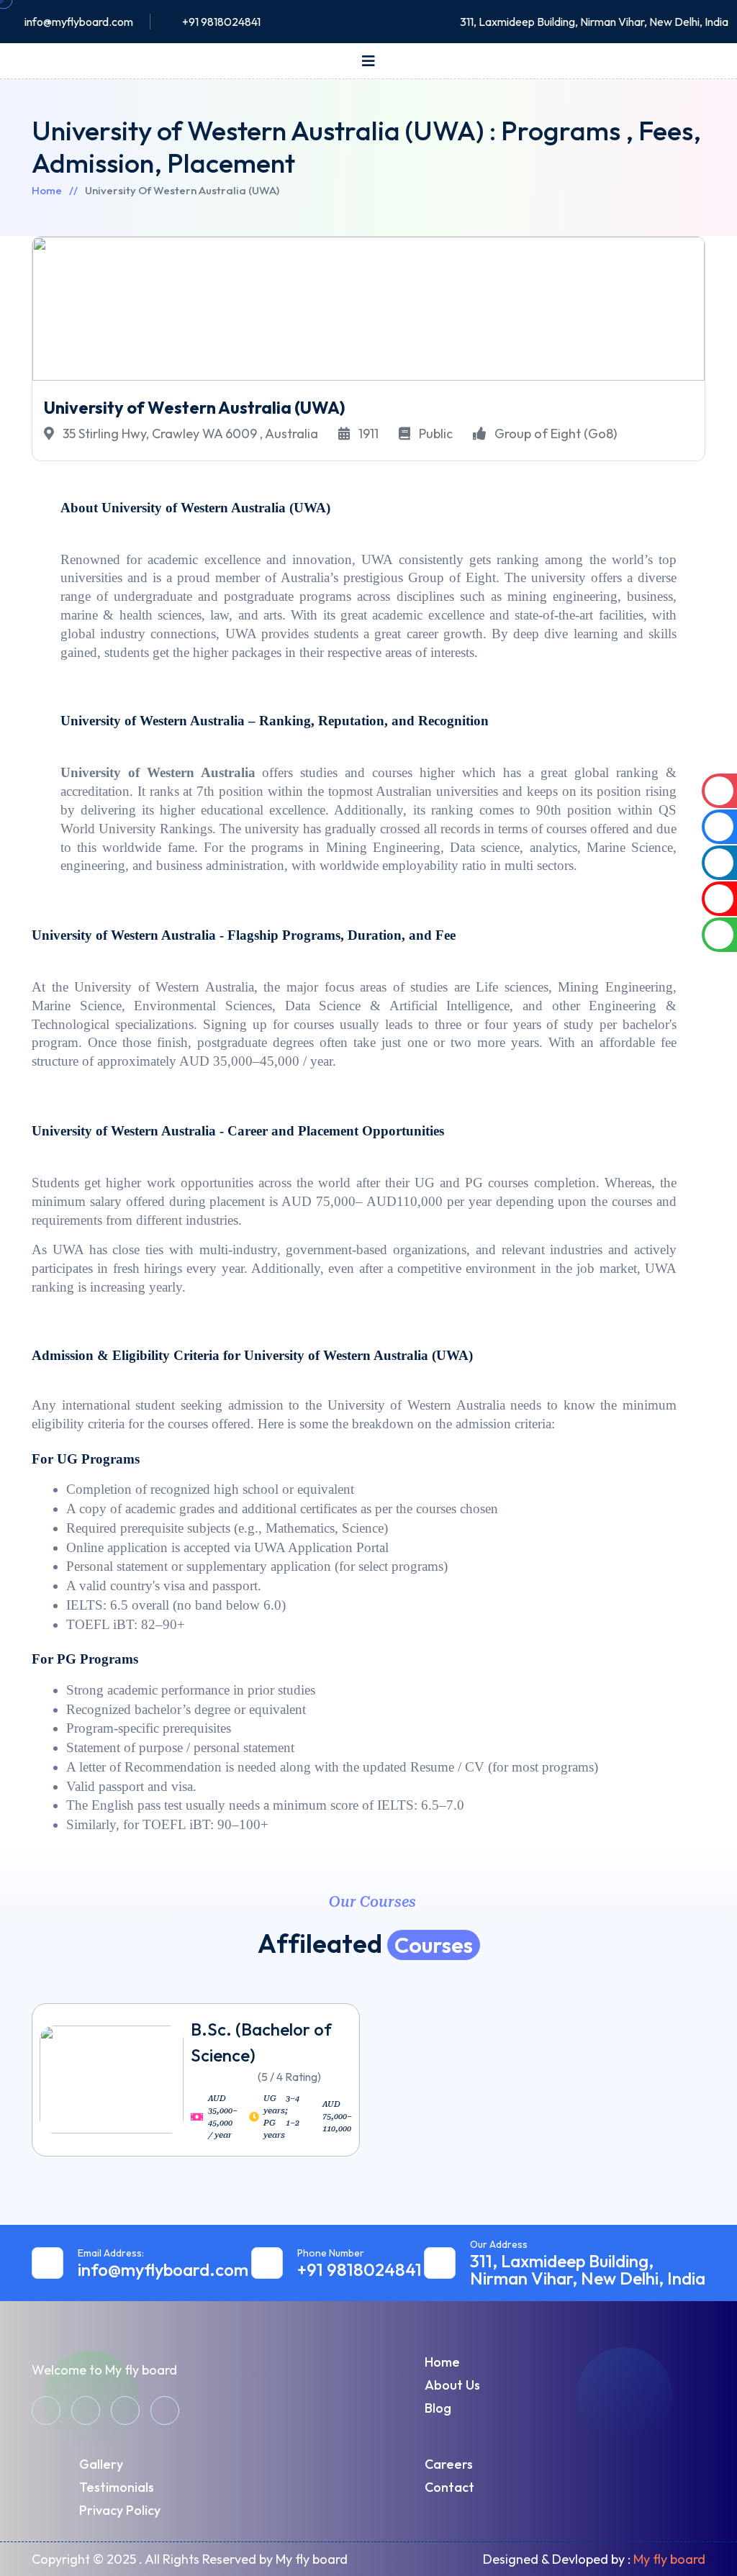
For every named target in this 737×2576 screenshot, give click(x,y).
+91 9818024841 (221, 22)
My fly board (669, 2559)
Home (47, 190)
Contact (449, 2487)
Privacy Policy (120, 2510)
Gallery (101, 2464)
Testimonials (117, 2487)
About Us (452, 2385)
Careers (449, 2464)
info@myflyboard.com (79, 22)
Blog (438, 2408)
